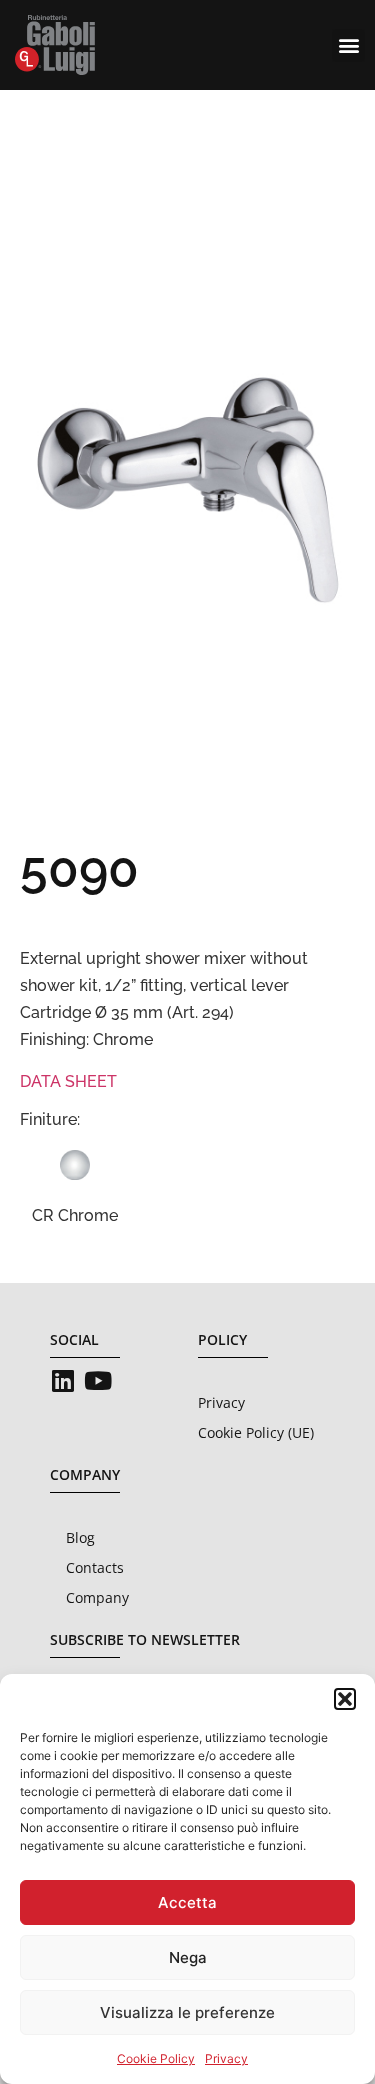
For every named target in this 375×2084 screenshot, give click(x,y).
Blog (80, 1537)
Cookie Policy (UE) (256, 1432)
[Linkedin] (62, 1380)
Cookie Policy (156, 2058)
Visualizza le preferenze (187, 2012)
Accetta (187, 1902)
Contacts (95, 1567)
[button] (345, 1699)
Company (97, 1597)
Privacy (226, 2058)
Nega (188, 1957)
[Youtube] (97, 1380)
